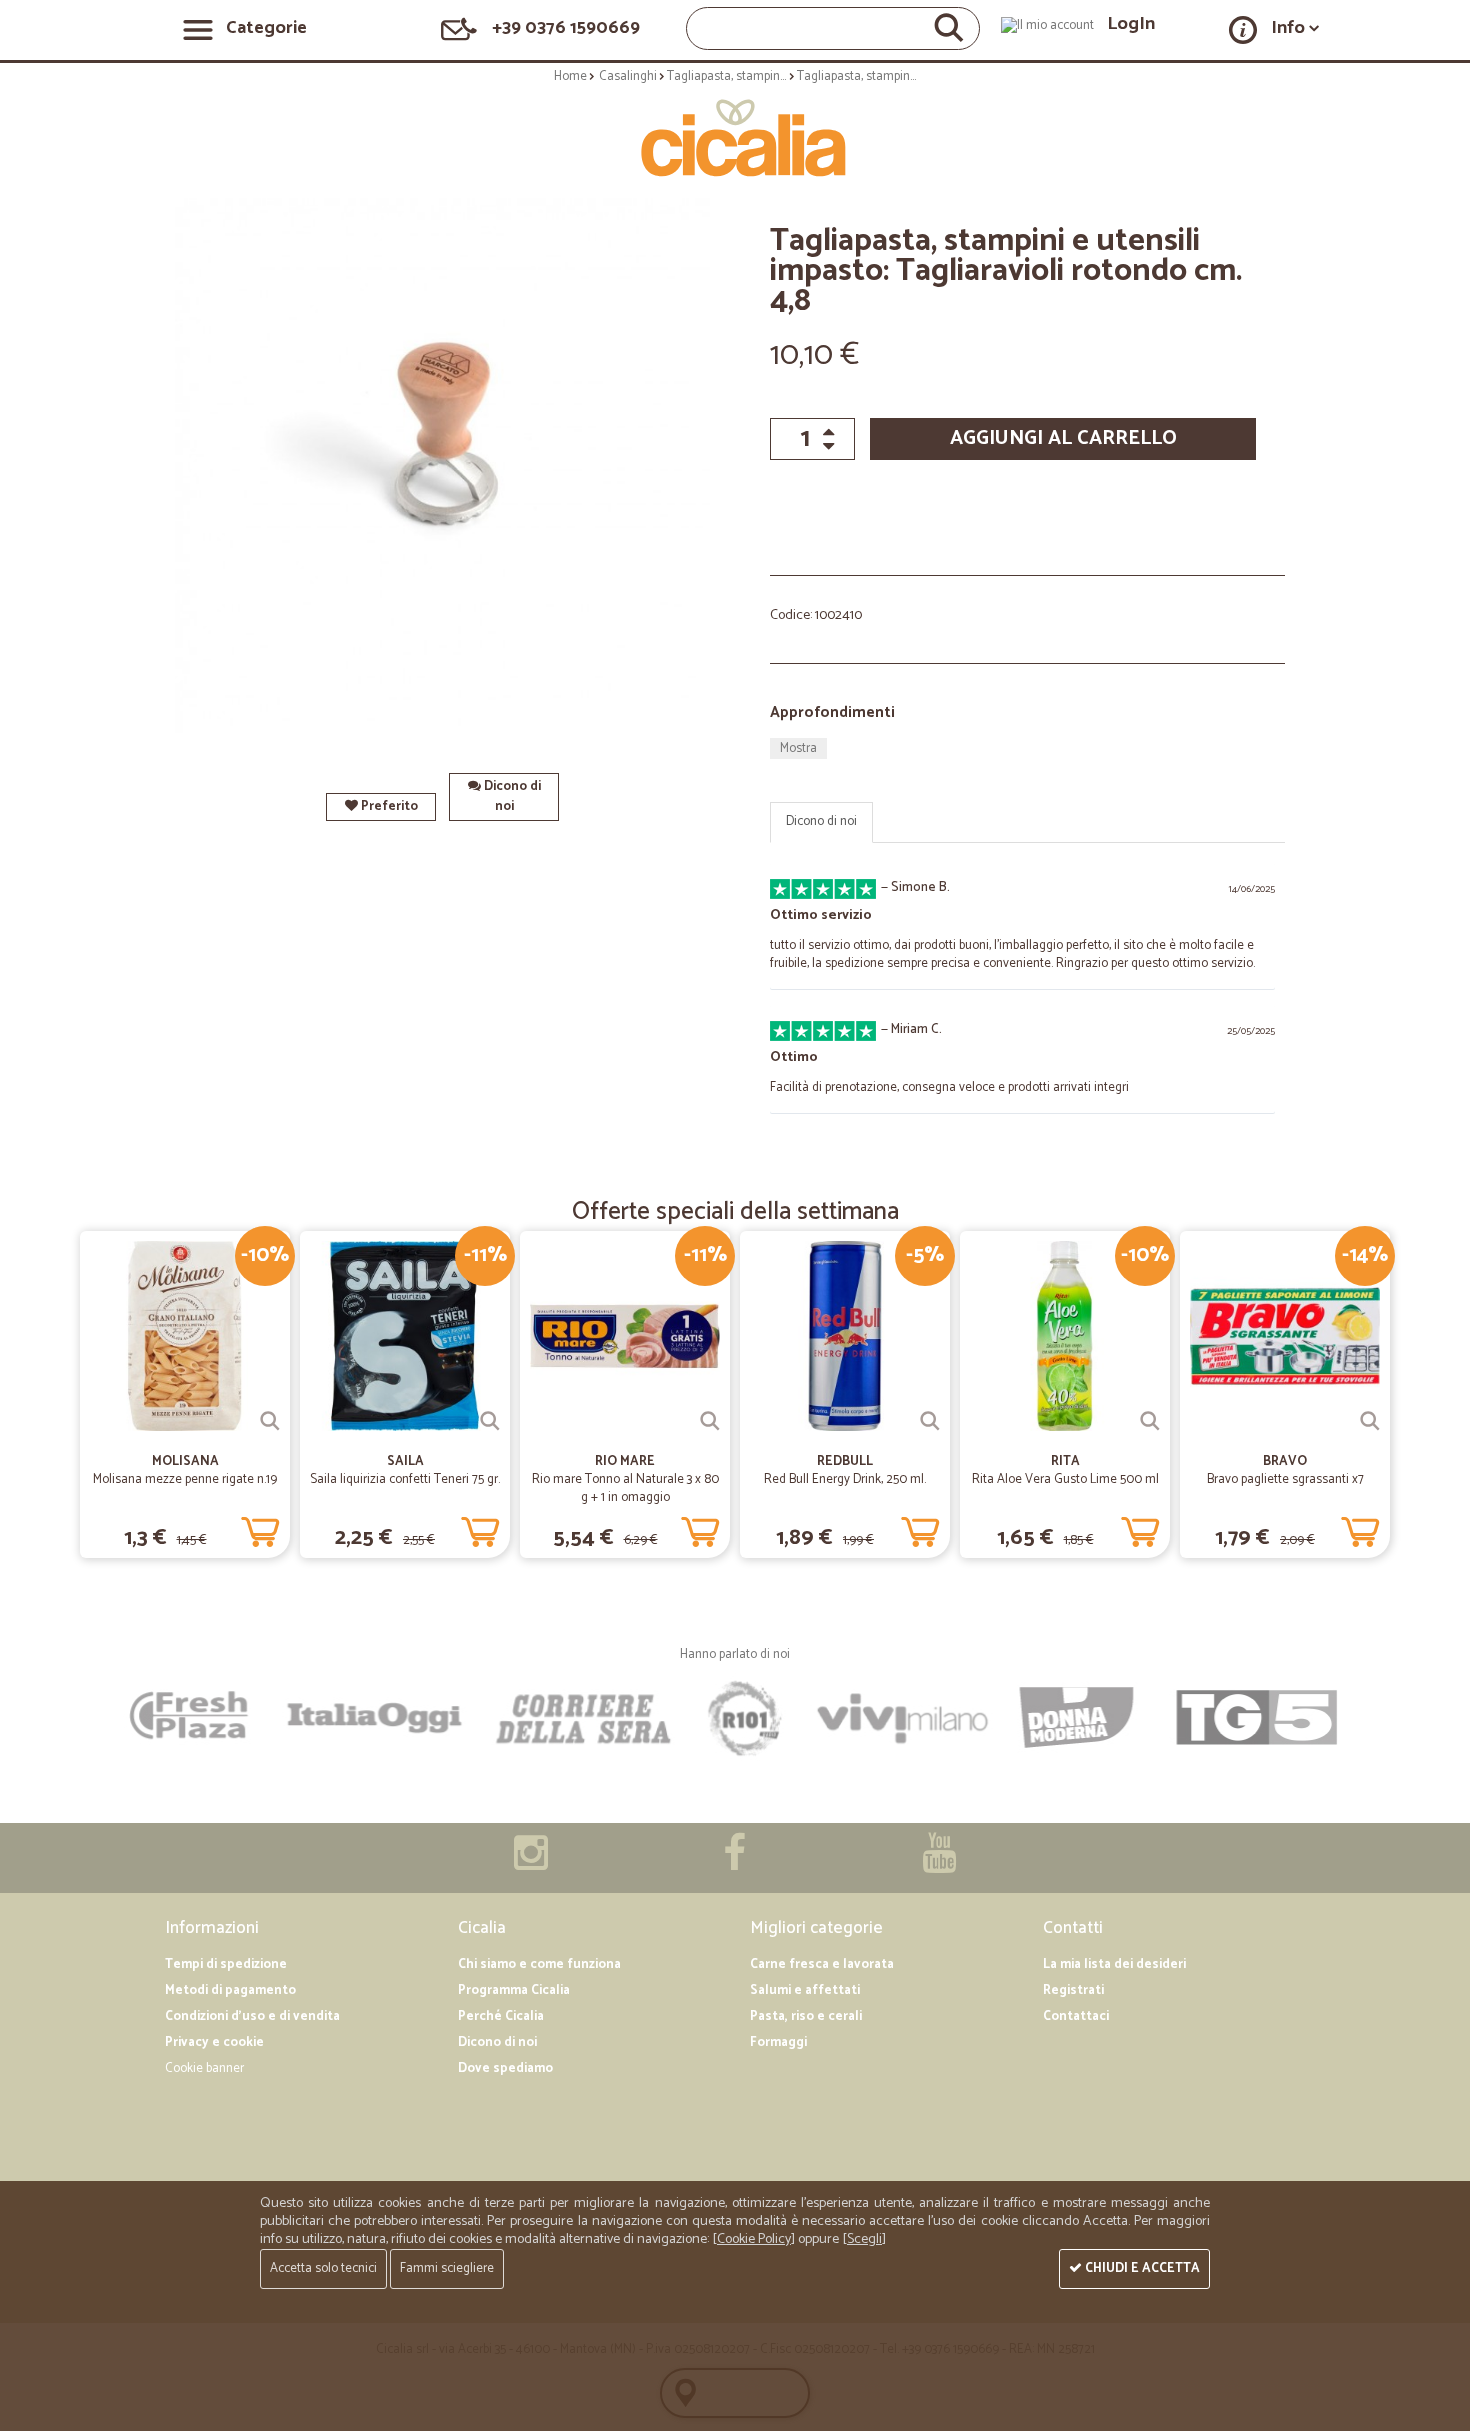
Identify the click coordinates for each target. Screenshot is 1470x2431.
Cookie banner (204, 2068)
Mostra (798, 748)
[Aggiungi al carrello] (260, 1528)
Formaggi (778, 2042)
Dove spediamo (505, 2068)
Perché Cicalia (501, 2016)
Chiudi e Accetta (1141, 2268)
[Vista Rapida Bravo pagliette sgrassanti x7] (1370, 1421)
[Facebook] (734, 1863)
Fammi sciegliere (447, 2268)
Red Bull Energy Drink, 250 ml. (845, 1479)
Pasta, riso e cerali (806, 2016)
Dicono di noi (511, 796)
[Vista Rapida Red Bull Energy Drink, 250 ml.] (930, 1421)
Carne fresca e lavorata (822, 1964)
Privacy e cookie (214, 2042)
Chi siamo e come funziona (539, 1964)
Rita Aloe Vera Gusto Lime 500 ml (1065, 1479)
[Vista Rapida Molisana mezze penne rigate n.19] (270, 1421)
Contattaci (1076, 2016)
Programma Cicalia (514, 1990)
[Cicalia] (735, 138)
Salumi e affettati (805, 1990)
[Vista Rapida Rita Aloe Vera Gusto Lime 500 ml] (1150, 1421)
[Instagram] (531, 1863)
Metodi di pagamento (230, 1990)
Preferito (388, 806)
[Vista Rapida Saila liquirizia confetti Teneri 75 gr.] (490, 1421)
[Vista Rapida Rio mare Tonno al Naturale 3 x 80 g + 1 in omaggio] (710, 1421)
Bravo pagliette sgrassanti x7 (1285, 1479)
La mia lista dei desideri (1114, 1964)
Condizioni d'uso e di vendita (252, 2016)
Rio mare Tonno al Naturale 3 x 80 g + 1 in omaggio (625, 1488)
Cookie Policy (754, 2239)
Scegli (864, 2239)
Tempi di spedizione (226, 1964)
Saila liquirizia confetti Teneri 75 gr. (405, 1479)
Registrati (1073, 1990)
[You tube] (939, 1863)
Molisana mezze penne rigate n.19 (185, 1479)
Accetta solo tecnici (323, 2268)
